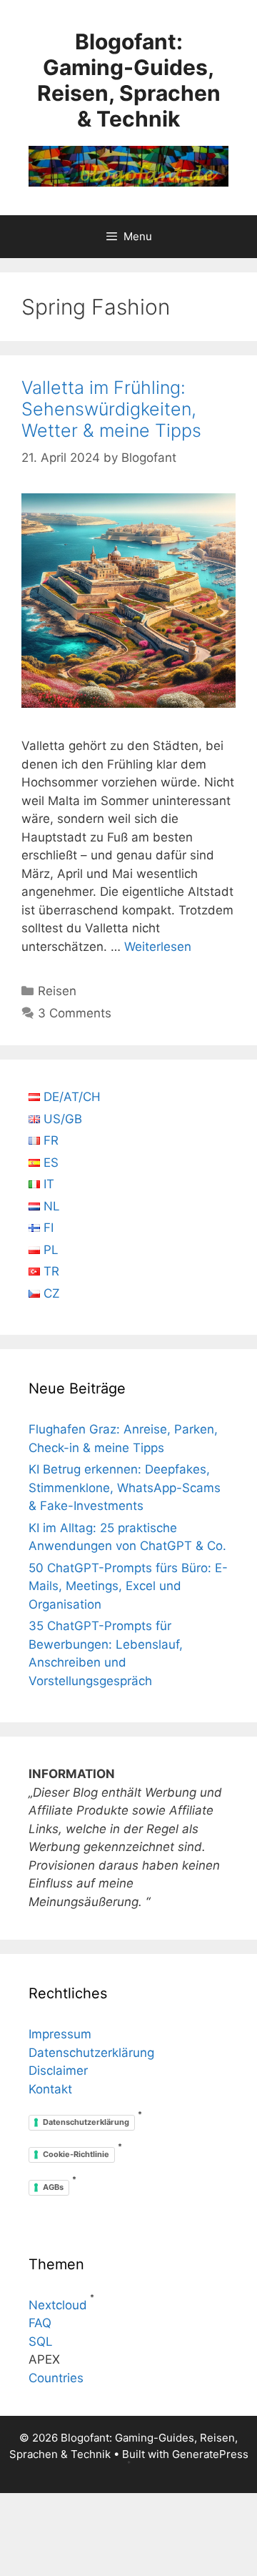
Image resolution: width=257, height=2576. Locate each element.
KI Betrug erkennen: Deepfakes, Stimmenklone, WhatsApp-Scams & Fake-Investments (125, 1487)
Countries (56, 2378)
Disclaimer (58, 2071)
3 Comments (75, 1013)
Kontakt (50, 2089)
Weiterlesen (158, 947)
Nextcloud (58, 2305)
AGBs (53, 2187)
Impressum (60, 2034)
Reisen (57, 991)
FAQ (40, 2323)
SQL (41, 2341)
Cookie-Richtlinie (76, 2154)
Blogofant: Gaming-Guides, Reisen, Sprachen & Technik (129, 80)
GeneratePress (210, 2454)
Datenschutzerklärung (91, 2053)
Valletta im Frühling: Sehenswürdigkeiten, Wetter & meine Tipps (111, 409)
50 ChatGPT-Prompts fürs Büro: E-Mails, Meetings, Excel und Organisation (128, 1586)
